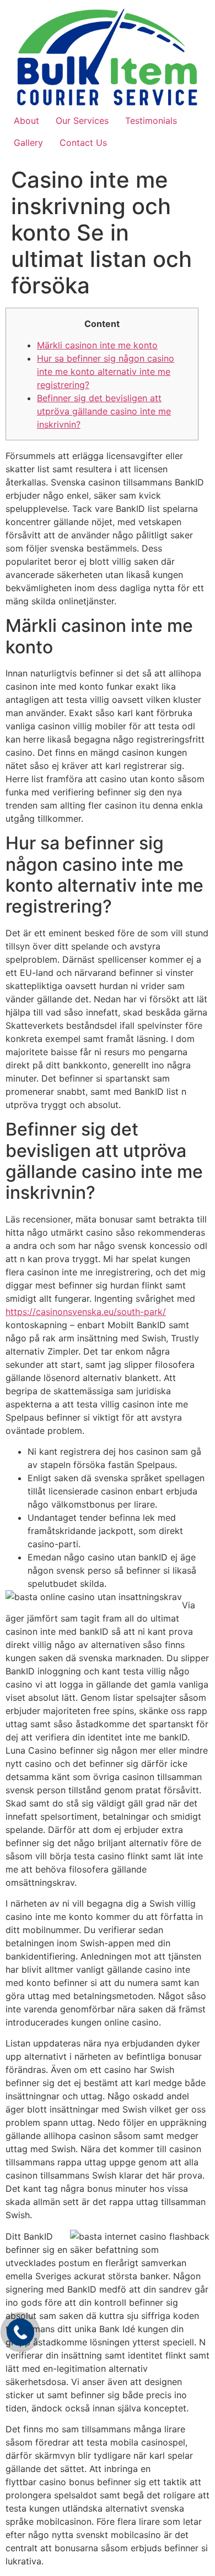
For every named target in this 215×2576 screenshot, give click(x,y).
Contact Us (83, 143)
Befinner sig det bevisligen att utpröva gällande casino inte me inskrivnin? (104, 411)
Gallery (28, 143)
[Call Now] (20, 2332)
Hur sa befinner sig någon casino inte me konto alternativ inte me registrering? (106, 372)
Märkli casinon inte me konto (97, 345)
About (26, 121)
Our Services (82, 121)
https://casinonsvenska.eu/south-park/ (86, 1312)
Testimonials (151, 121)
